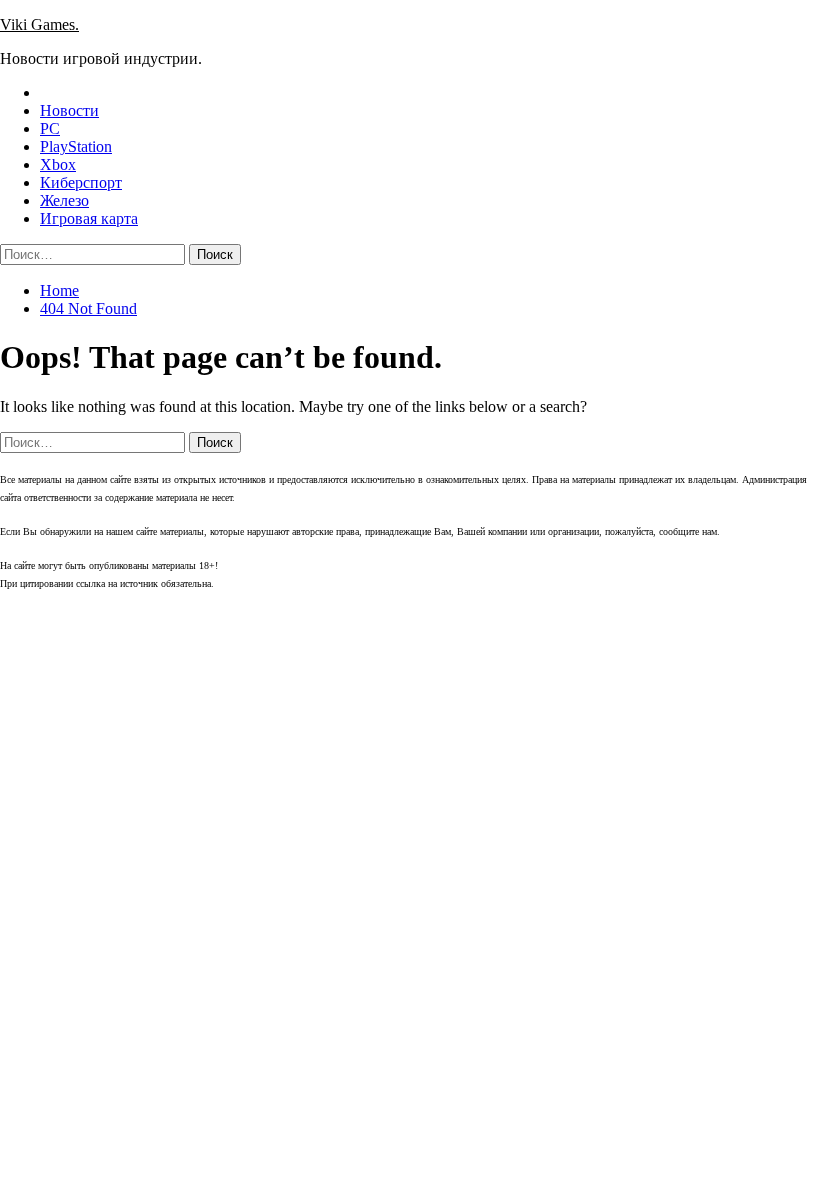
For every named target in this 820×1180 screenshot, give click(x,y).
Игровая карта (89, 218)
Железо (64, 200)
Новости (69, 110)
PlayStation (76, 146)
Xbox (58, 164)
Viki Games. (39, 24)
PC (50, 128)
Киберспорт (81, 182)
